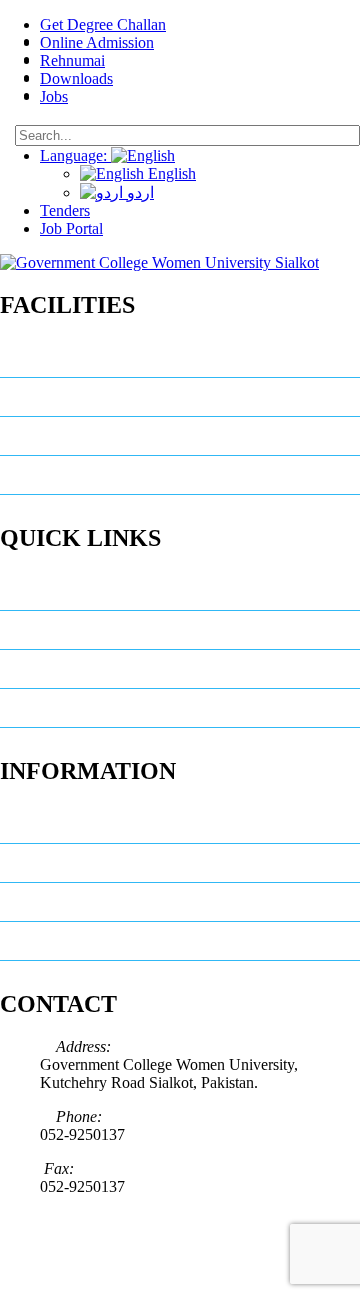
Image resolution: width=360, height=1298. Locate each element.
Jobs (54, 96)
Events (43, 863)
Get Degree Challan (103, 24)
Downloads (76, 78)
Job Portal (71, 228)
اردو (138, 192)
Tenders (65, 210)
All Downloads (66, 902)
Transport (52, 475)
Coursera (51, 630)
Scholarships (62, 669)
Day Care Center (75, 436)
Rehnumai (72, 60)
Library (44, 358)
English (170, 173)
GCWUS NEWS (71, 824)
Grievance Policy (75, 591)
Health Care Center (83, 397)
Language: (75, 155)
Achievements (66, 708)
